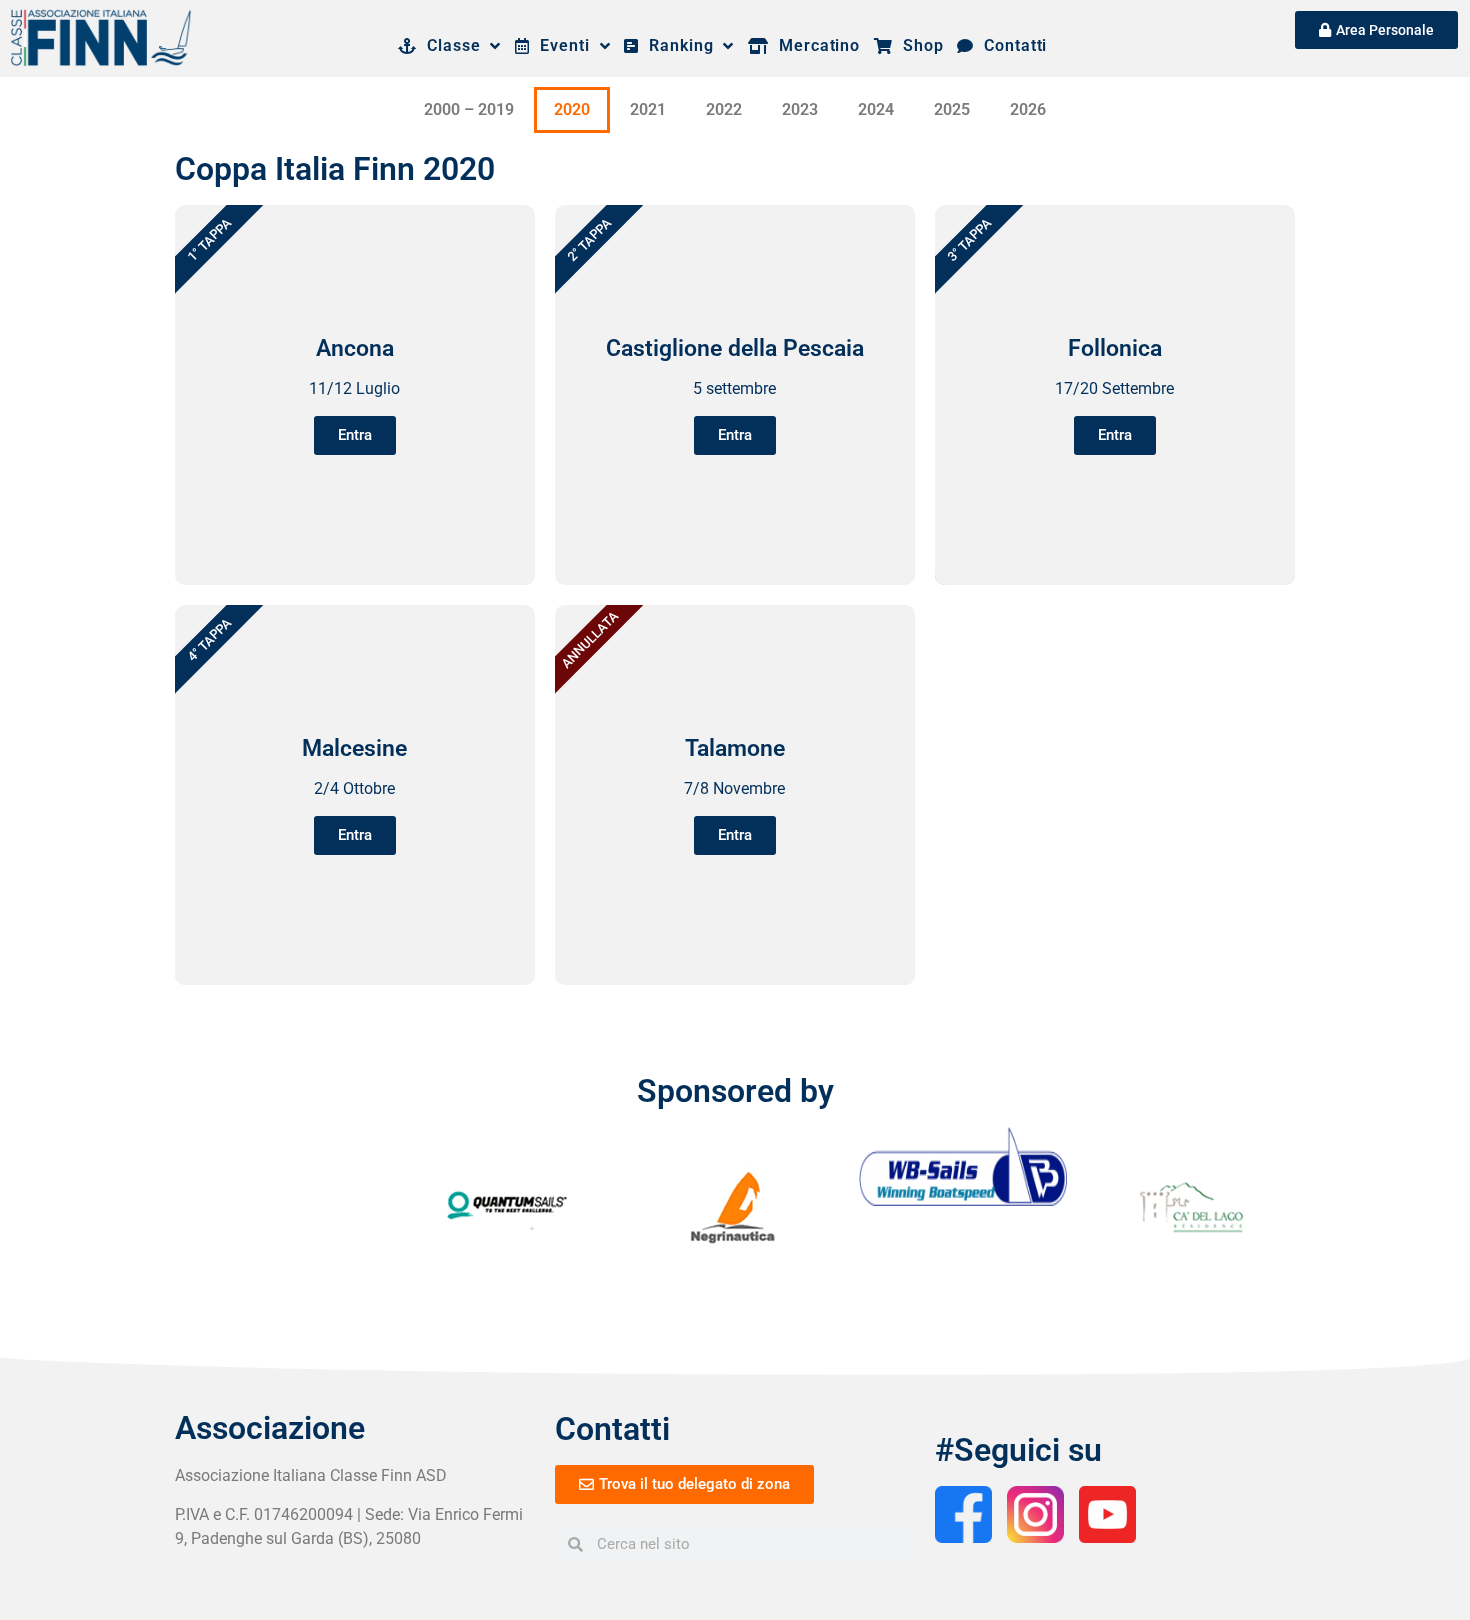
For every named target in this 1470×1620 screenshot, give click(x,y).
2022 (724, 109)
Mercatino (814, 45)
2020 (572, 109)
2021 (648, 109)
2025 (952, 109)
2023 (800, 109)
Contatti (1010, 45)
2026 (1028, 109)
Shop (918, 45)
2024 (876, 109)
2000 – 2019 (469, 109)
